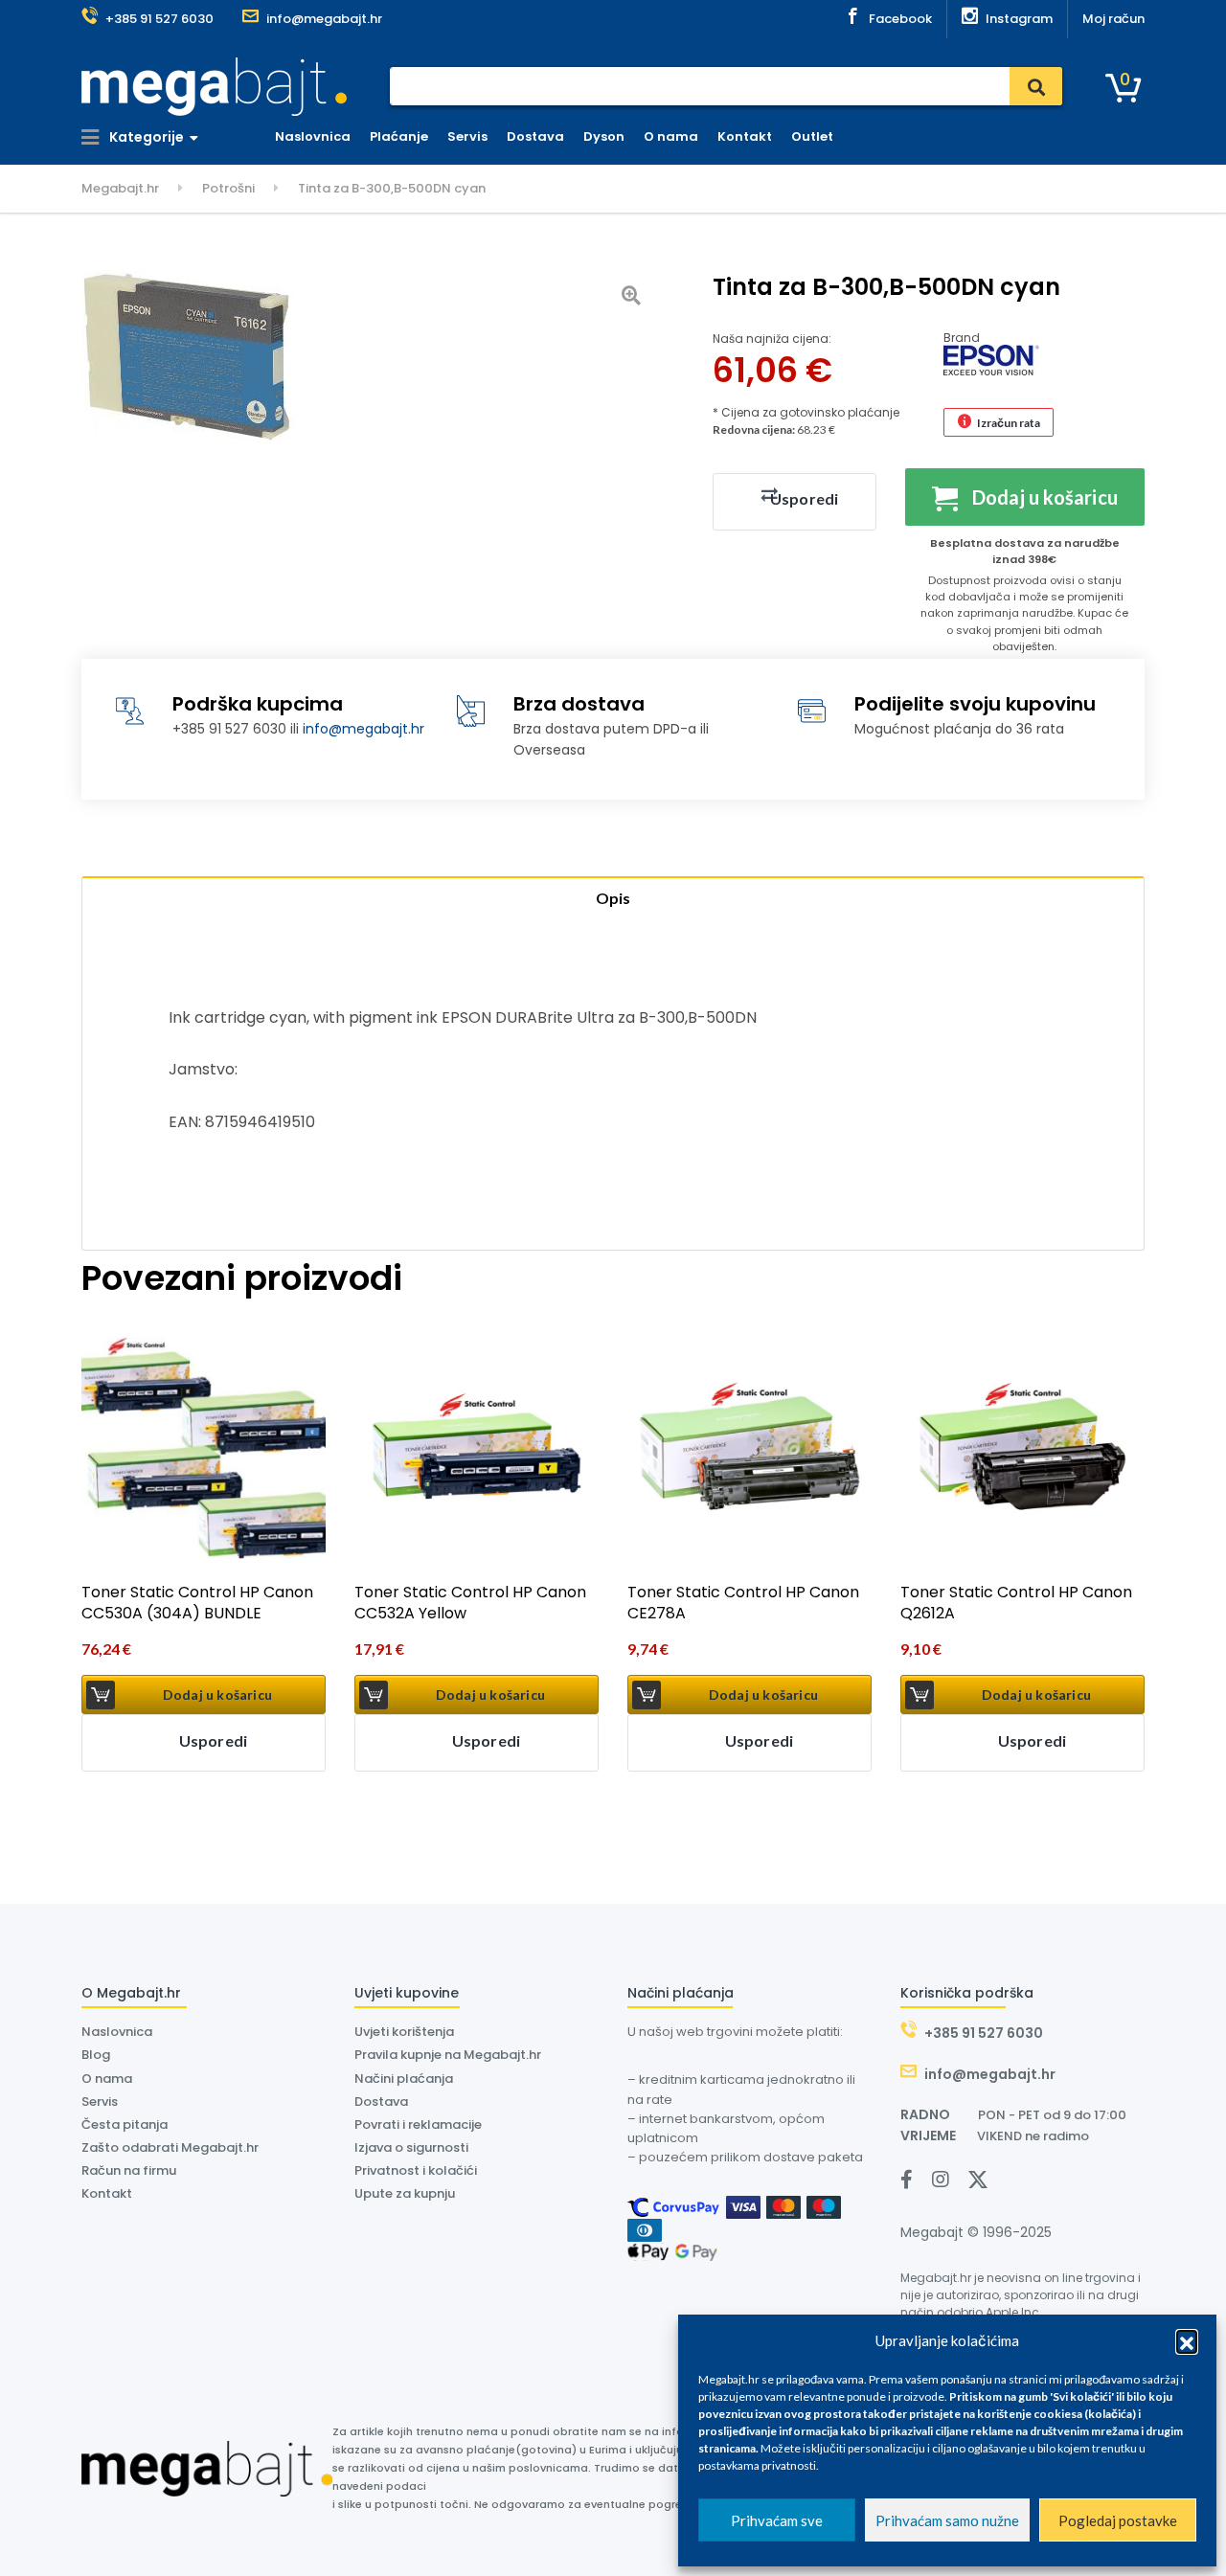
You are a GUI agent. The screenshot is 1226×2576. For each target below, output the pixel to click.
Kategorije (145, 137)
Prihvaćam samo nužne (947, 2520)
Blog (96, 2055)
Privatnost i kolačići (416, 2170)
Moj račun (1113, 19)
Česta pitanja (125, 2124)
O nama (671, 136)
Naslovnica (313, 136)
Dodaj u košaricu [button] (217, 1695)
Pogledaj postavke (1118, 2520)
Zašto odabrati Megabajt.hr (170, 2147)
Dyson (604, 136)
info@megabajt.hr (363, 729)
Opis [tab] (613, 898)
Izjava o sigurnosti (411, 2147)
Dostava (535, 136)
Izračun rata (1009, 423)
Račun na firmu (129, 2170)
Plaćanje (399, 136)
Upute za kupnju (405, 2193)
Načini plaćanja (404, 2079)
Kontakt (745, 136)
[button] (1187, 2340)
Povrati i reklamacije (418, 2124)
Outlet (812, 136)
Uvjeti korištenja (404, 2032)
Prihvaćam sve (777, 2520)
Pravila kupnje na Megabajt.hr (448, 2055)
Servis (467, 136)
